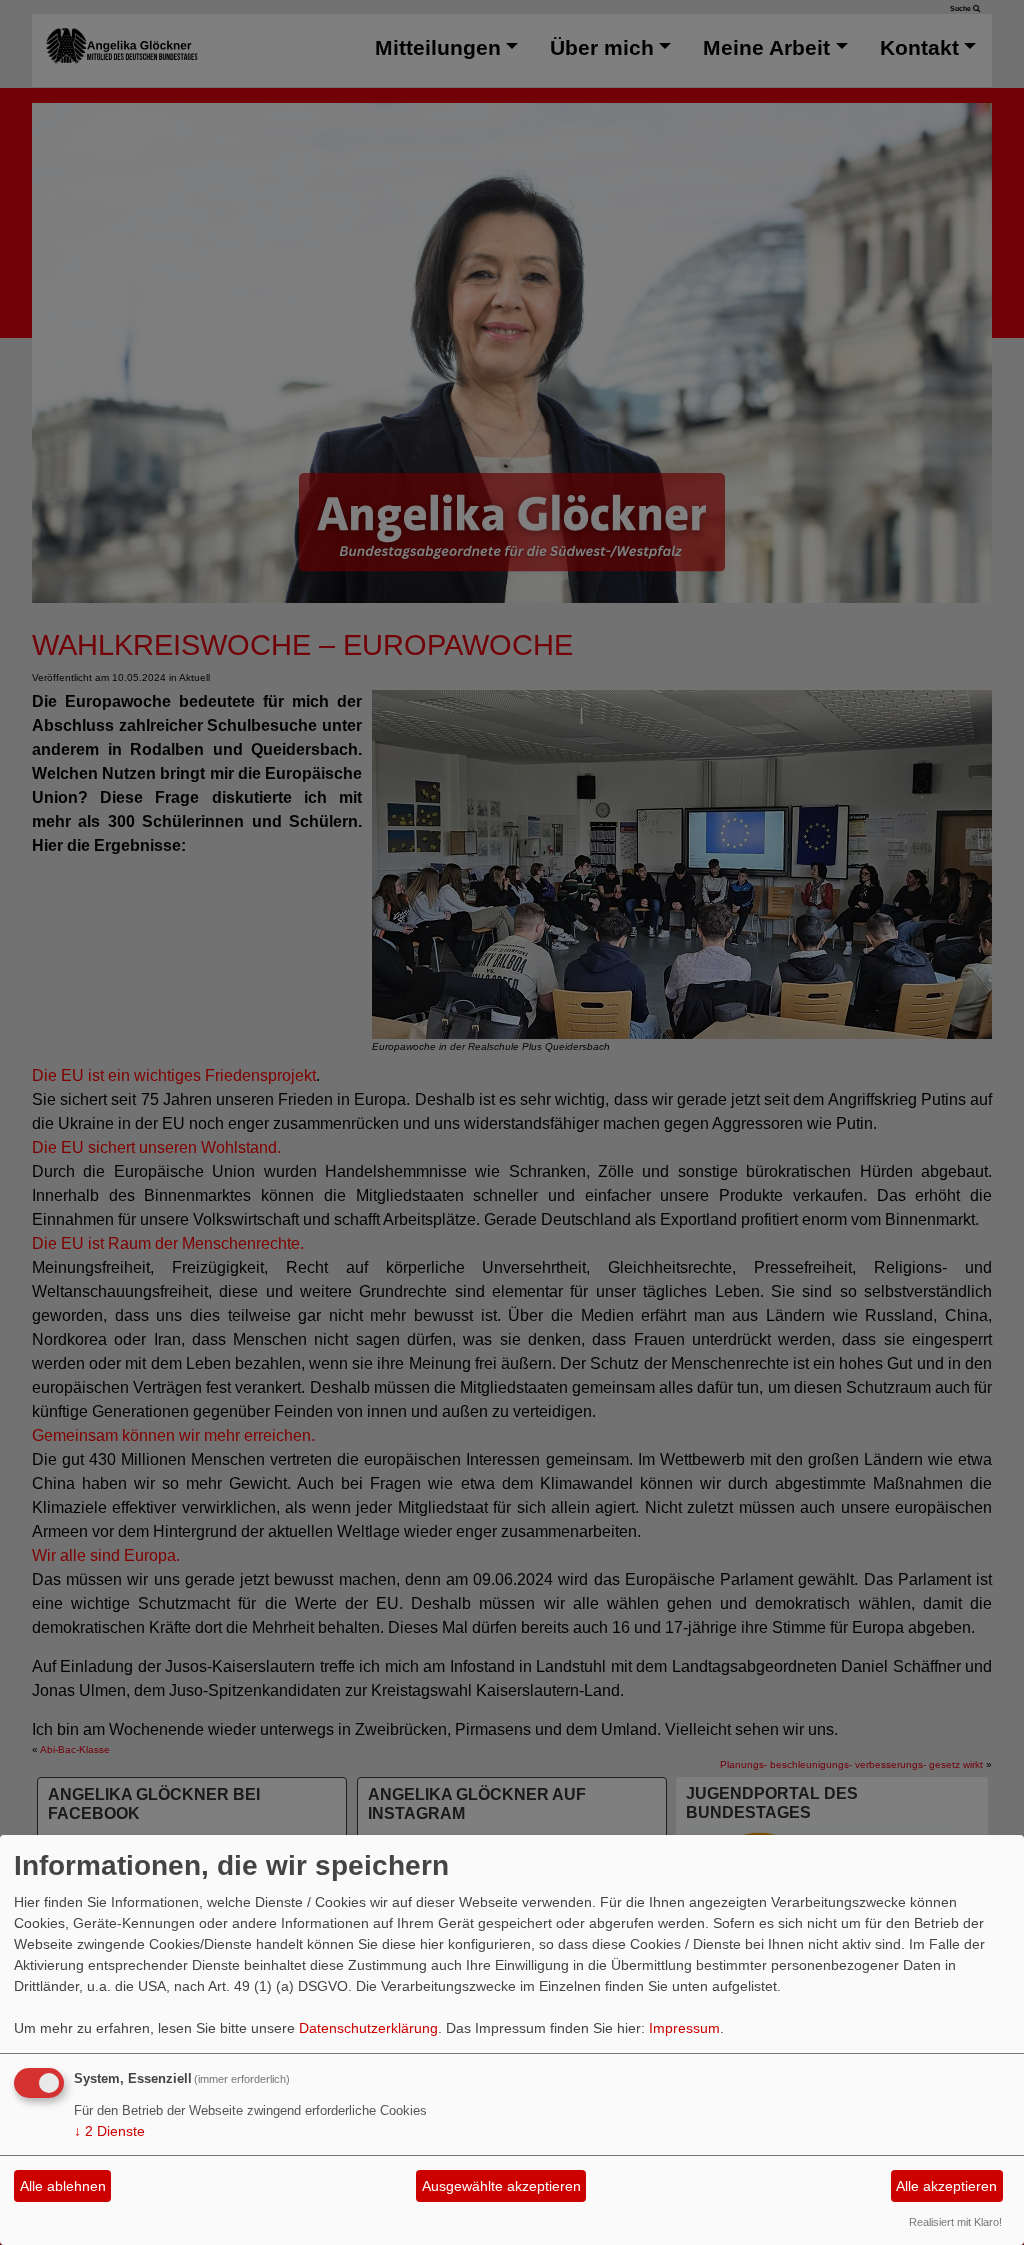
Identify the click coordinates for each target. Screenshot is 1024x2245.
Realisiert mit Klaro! (955, 2222)
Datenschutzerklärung (368, 2028)
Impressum (684, 2028)
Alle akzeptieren (946, 2186)
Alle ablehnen (63, 2186)
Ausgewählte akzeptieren (501, 2186)
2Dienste (109, 2131)
